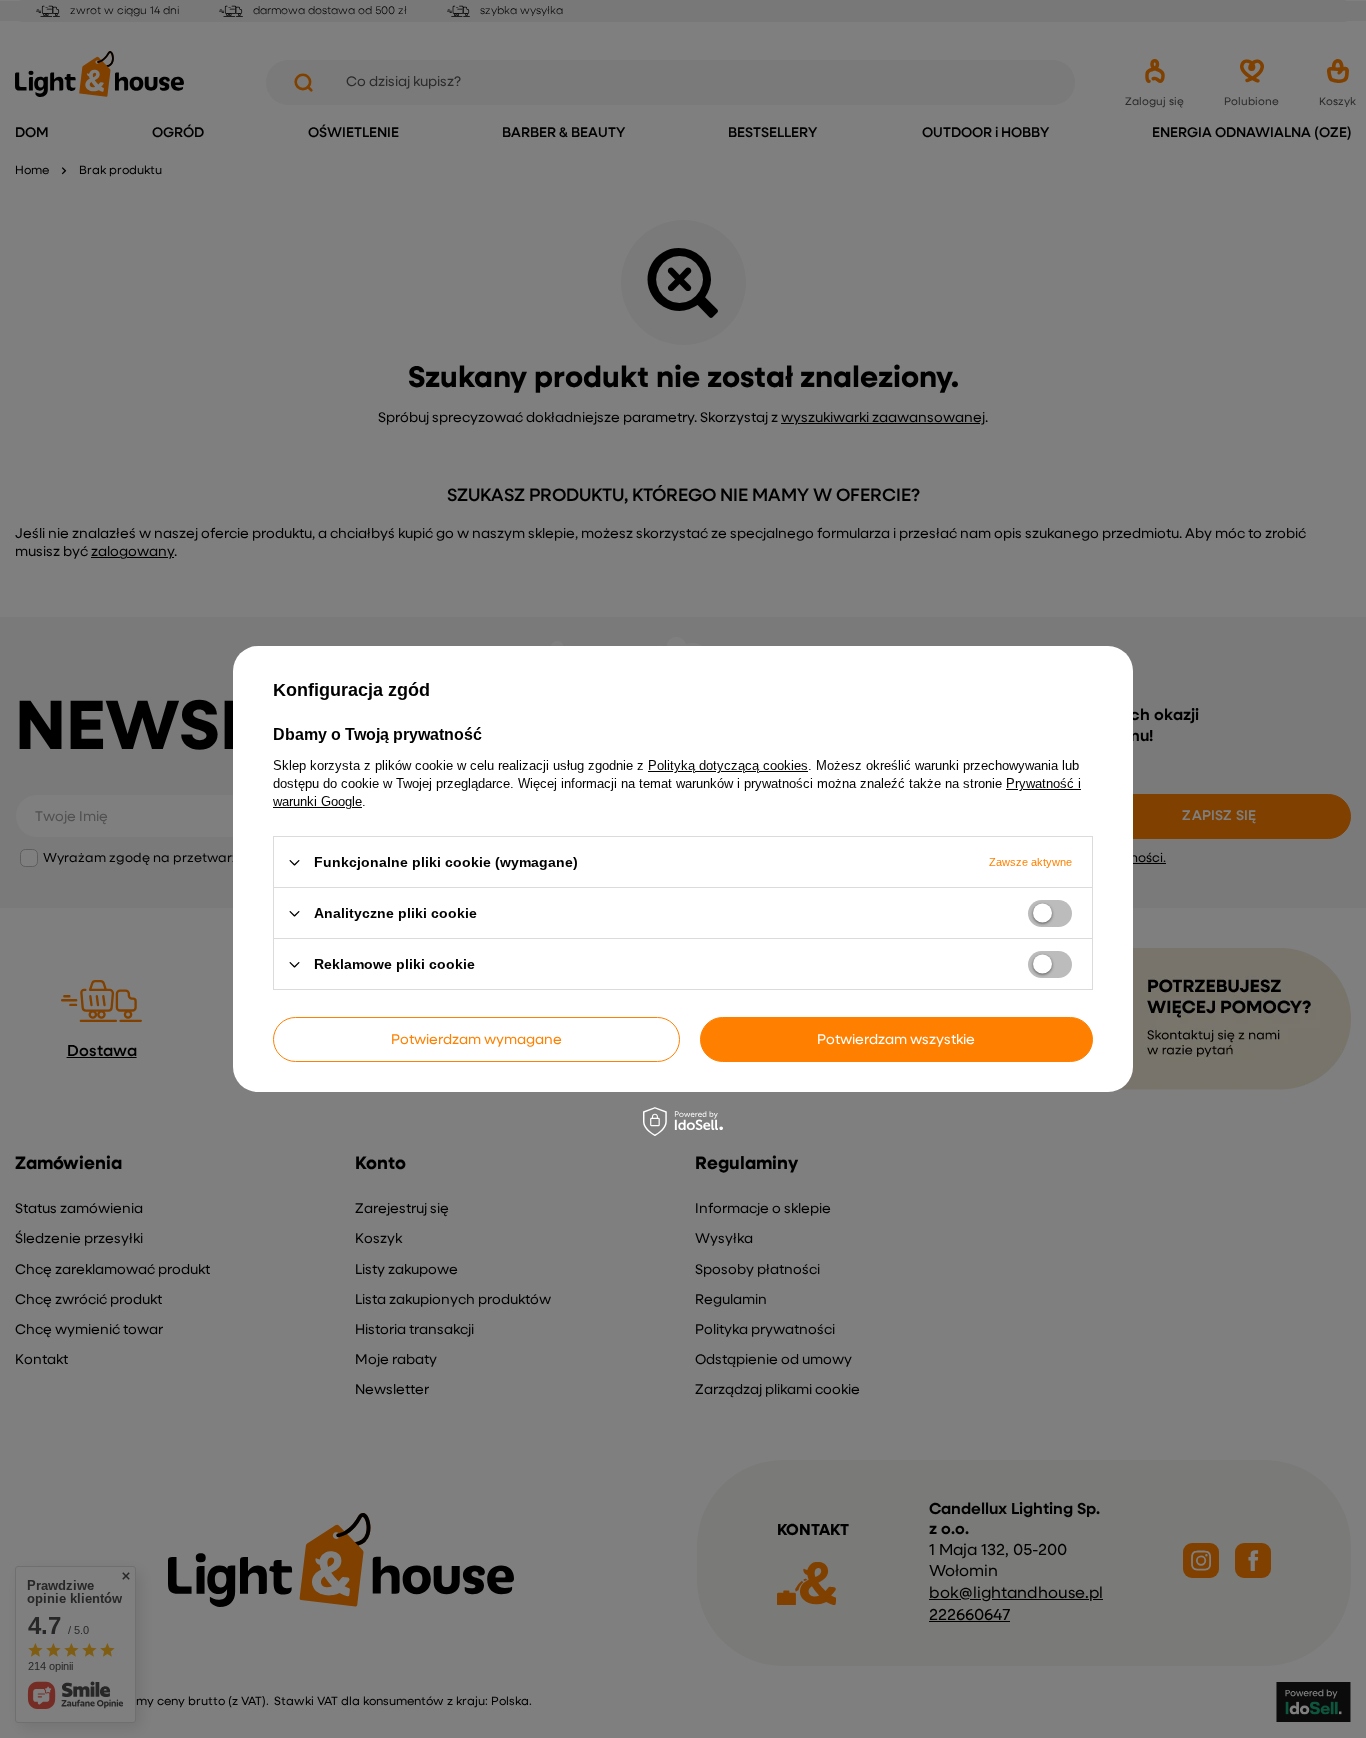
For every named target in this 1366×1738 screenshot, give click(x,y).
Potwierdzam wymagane (476, 1039)
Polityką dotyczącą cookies (728, 765)
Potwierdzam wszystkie (896, 1039)
